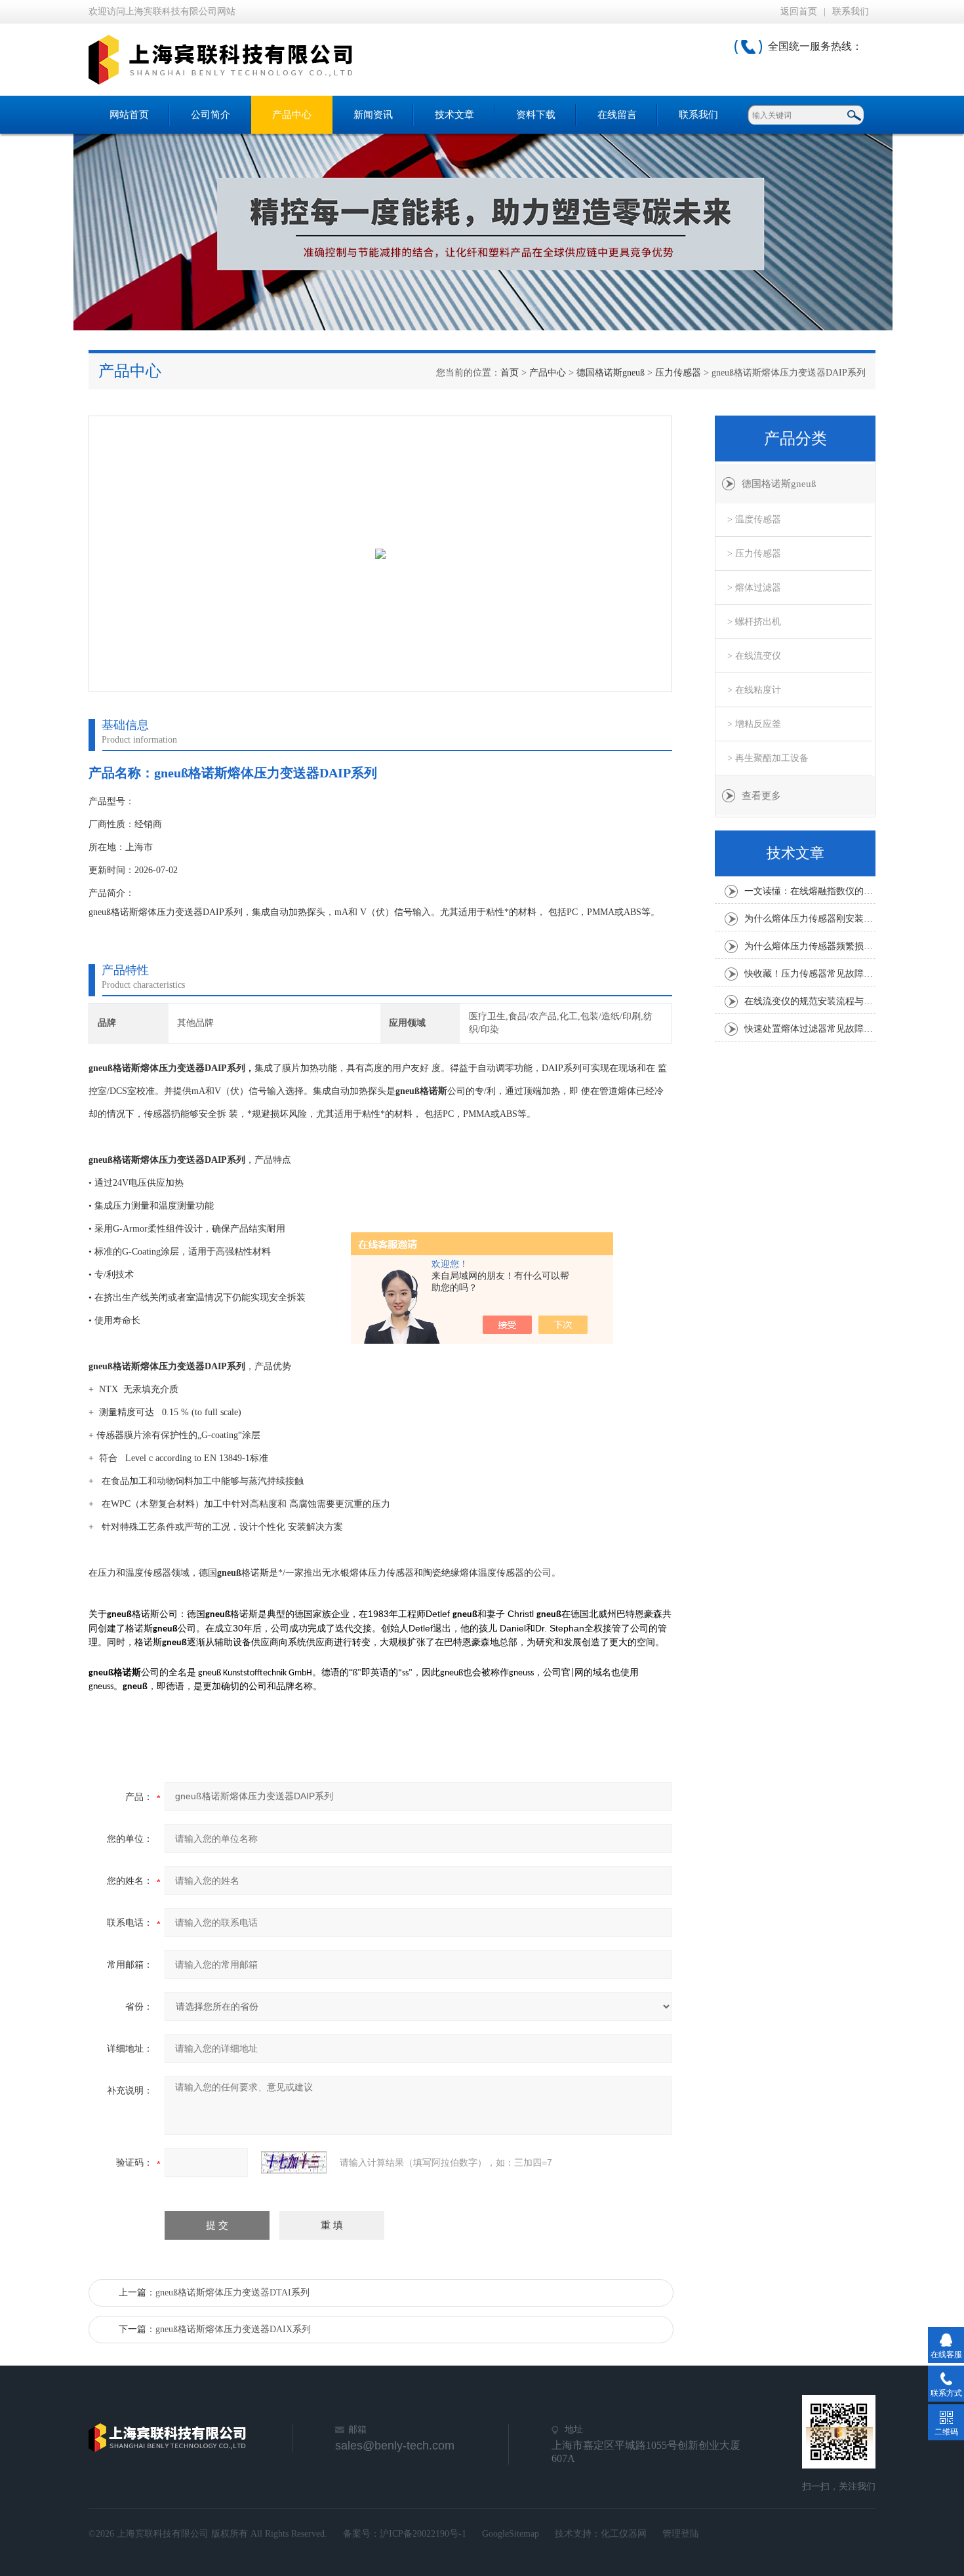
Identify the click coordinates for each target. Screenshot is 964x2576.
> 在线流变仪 (754, 656)
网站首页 (129, 115)
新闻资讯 (373, 115)
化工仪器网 (624, 2534)
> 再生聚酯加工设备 (768, 758)
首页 (510, 373)
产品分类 (795, 439)
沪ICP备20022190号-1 (423, 2534)
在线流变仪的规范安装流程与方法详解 (810, 1001)
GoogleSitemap (511, 2534)
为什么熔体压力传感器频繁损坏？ (810, 946)
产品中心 (292, 115)
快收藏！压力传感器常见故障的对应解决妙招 (810, 974)
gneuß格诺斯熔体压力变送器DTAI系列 (232, 2293)
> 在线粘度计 (754, 690)
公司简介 (211, 115)
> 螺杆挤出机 (754, 622)
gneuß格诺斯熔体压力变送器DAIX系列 (233, 2329)
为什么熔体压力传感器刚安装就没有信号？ (810, 919)
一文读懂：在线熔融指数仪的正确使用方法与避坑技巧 (810, 891)
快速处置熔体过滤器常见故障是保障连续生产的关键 (810, 1029)
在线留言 (617, 115)
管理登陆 (681, 2534)
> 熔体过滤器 (754, 588)
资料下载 (536, 115)
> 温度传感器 (754, 519)
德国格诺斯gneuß (611, 373)
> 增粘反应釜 (754, 724)
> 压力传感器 (754, 554)
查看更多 (761, 796)
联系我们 (851, 11)
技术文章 (454, 115)
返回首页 (799, 11)
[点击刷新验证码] (294, 2162)
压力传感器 (678, 373)
